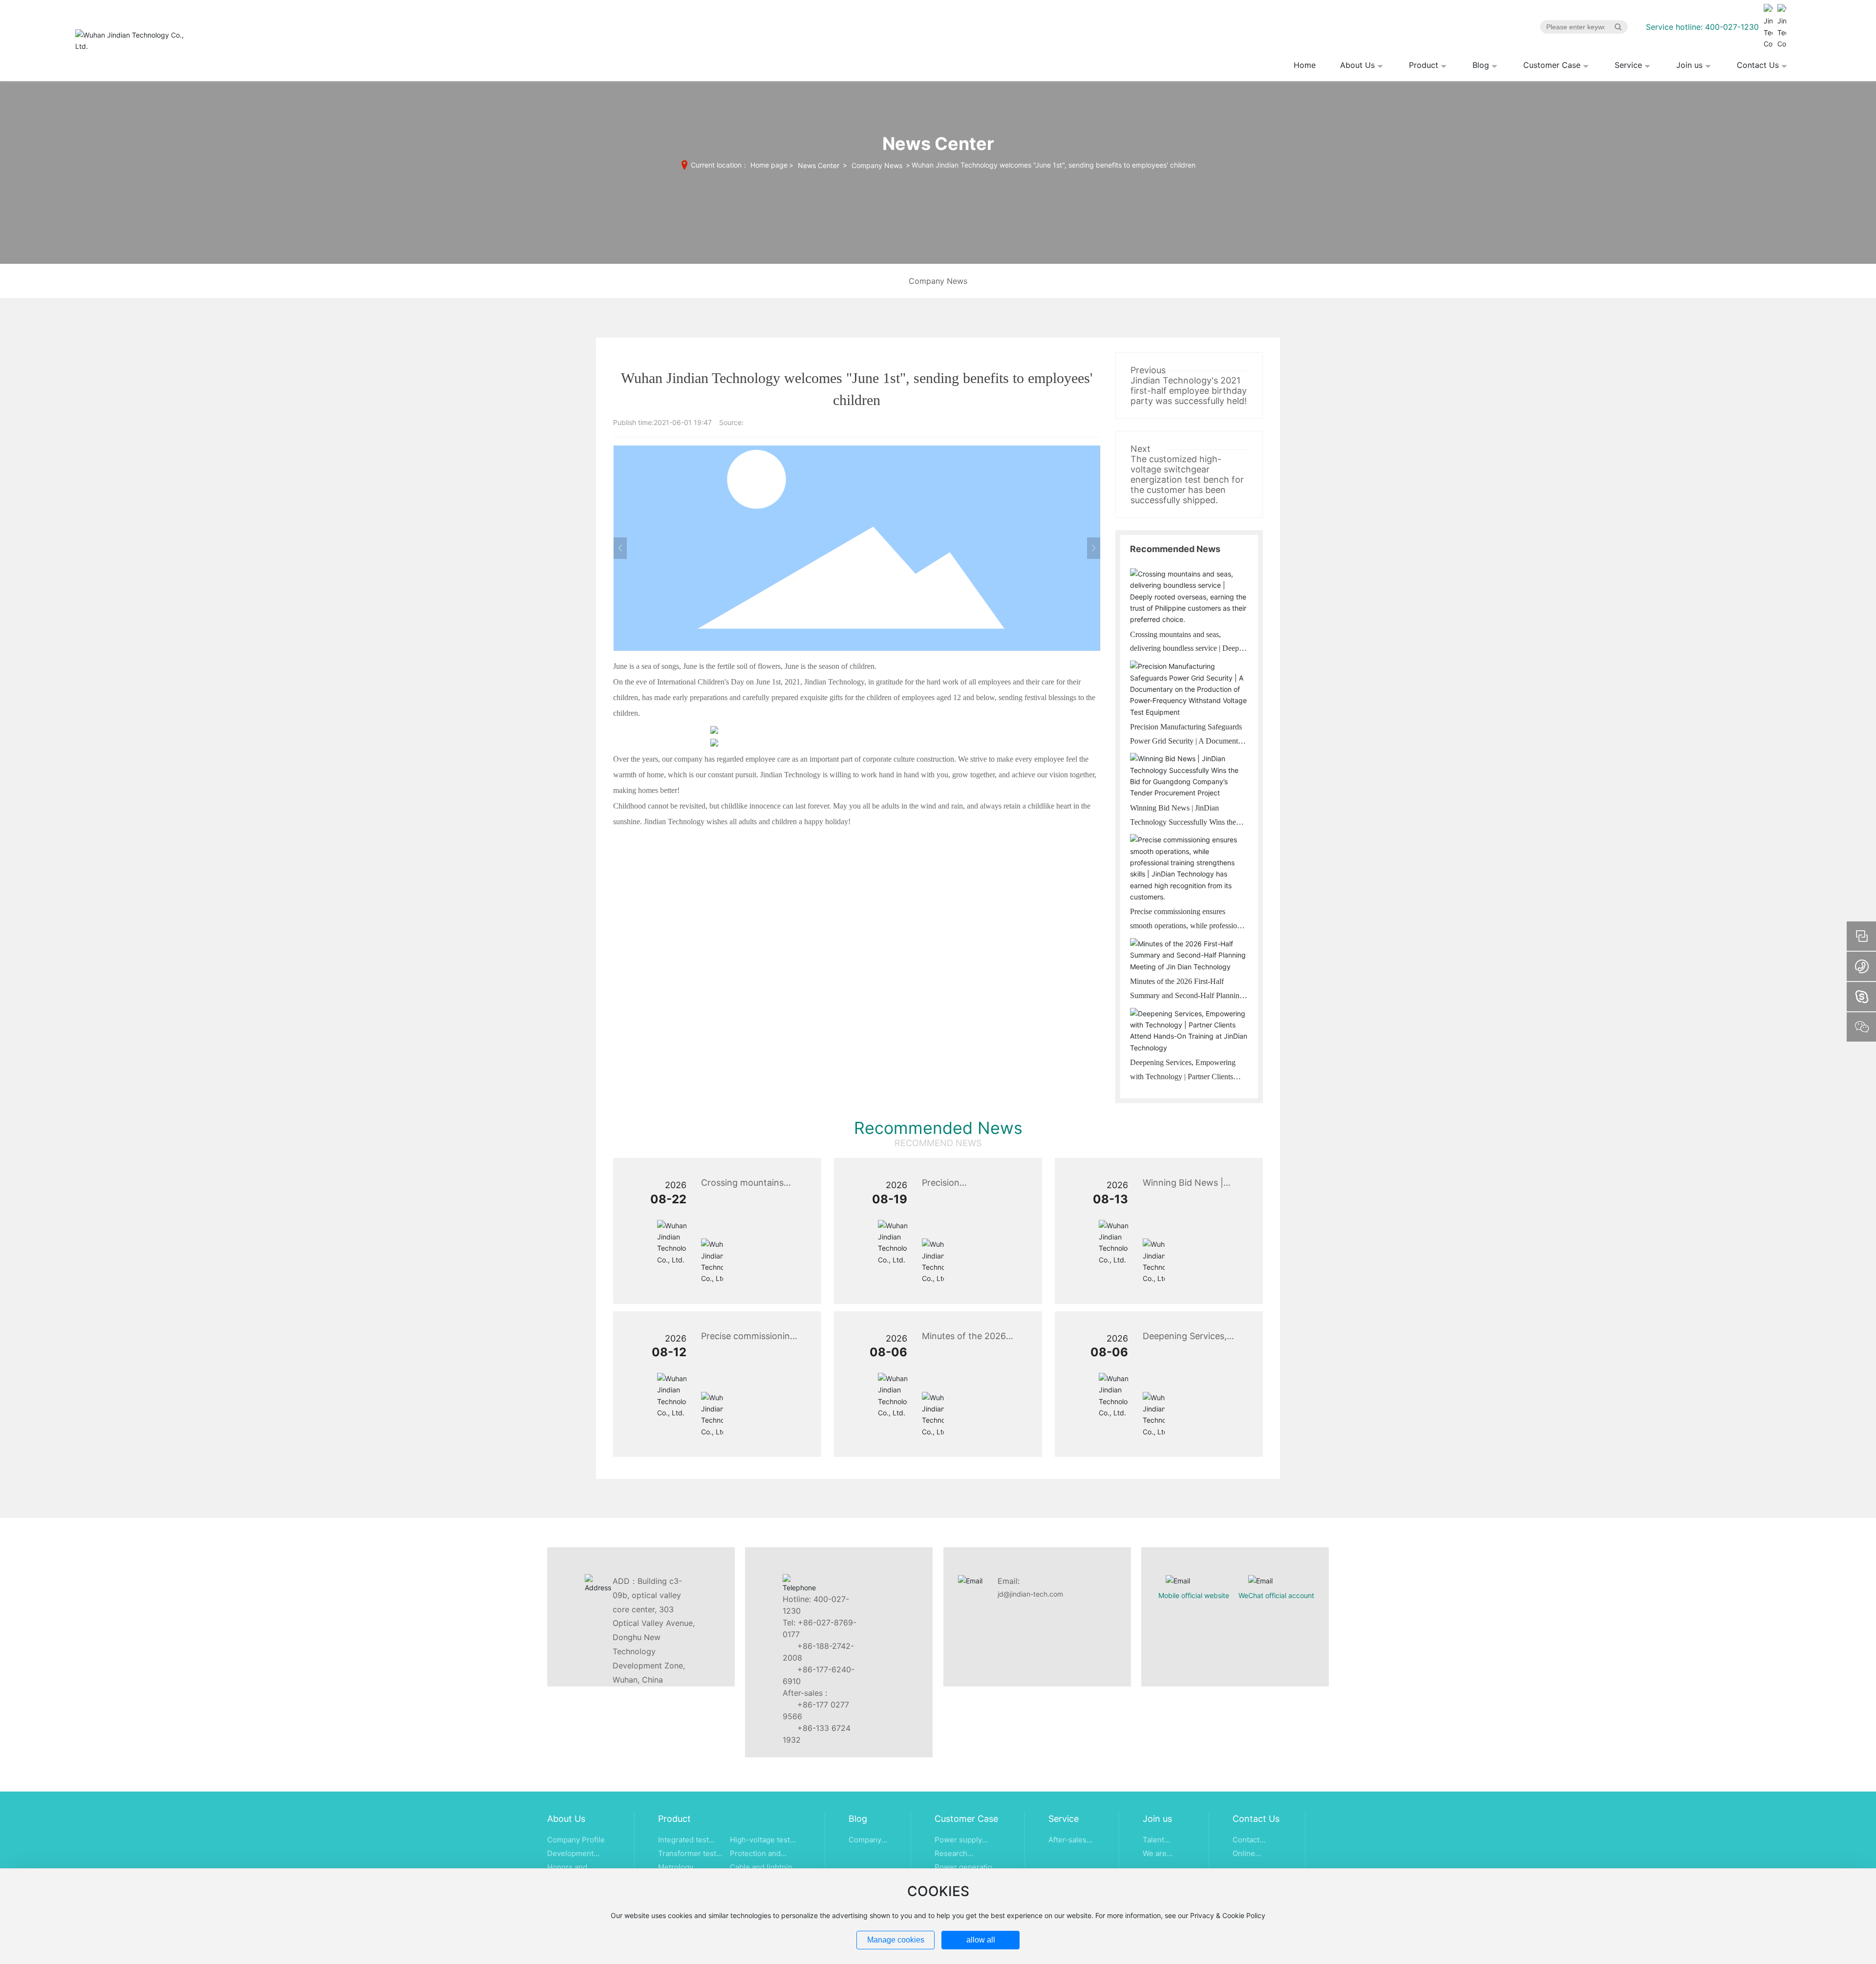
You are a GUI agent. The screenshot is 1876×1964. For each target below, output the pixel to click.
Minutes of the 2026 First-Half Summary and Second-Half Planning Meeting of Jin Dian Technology (1187, 995)
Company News (877, 165)
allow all (981, 1940)
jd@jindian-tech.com (1030, 1594)
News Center (819, 165)
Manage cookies (896, 1940)
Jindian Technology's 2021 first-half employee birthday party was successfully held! (1189, 391)
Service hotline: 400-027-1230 (1702, 27)
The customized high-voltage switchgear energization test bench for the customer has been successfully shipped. (1187, 480)
